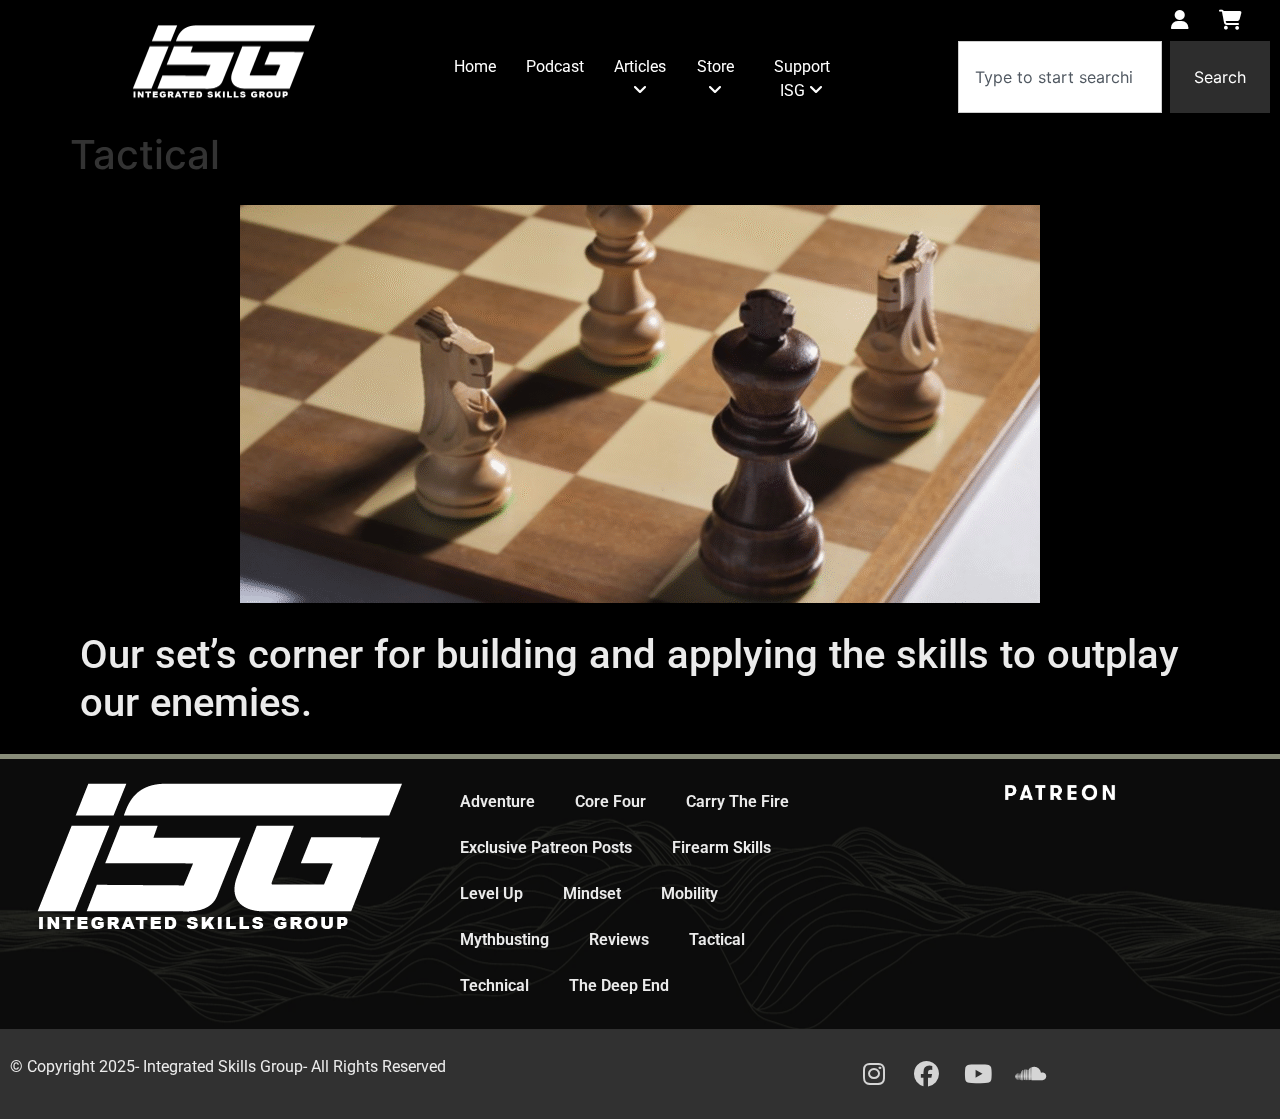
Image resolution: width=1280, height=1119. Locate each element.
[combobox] (1060, 77)
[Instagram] (874, 1074)
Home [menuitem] (475, 66)
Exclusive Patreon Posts (546, 847)
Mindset (592, 893)
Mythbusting (504, 939)
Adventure (497, 801)
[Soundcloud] (1030, 1074)
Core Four (610, 801)
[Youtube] (978, 1074)
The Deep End (619, 985)
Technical (494, 985)
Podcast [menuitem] (555, 66)
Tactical (717, 939)
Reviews (619, 939)
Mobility (689, 893)
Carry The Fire (737, 801)
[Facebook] (926, 1074)
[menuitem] (640, 79)
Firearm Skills (721, 847)
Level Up (491, 893)
